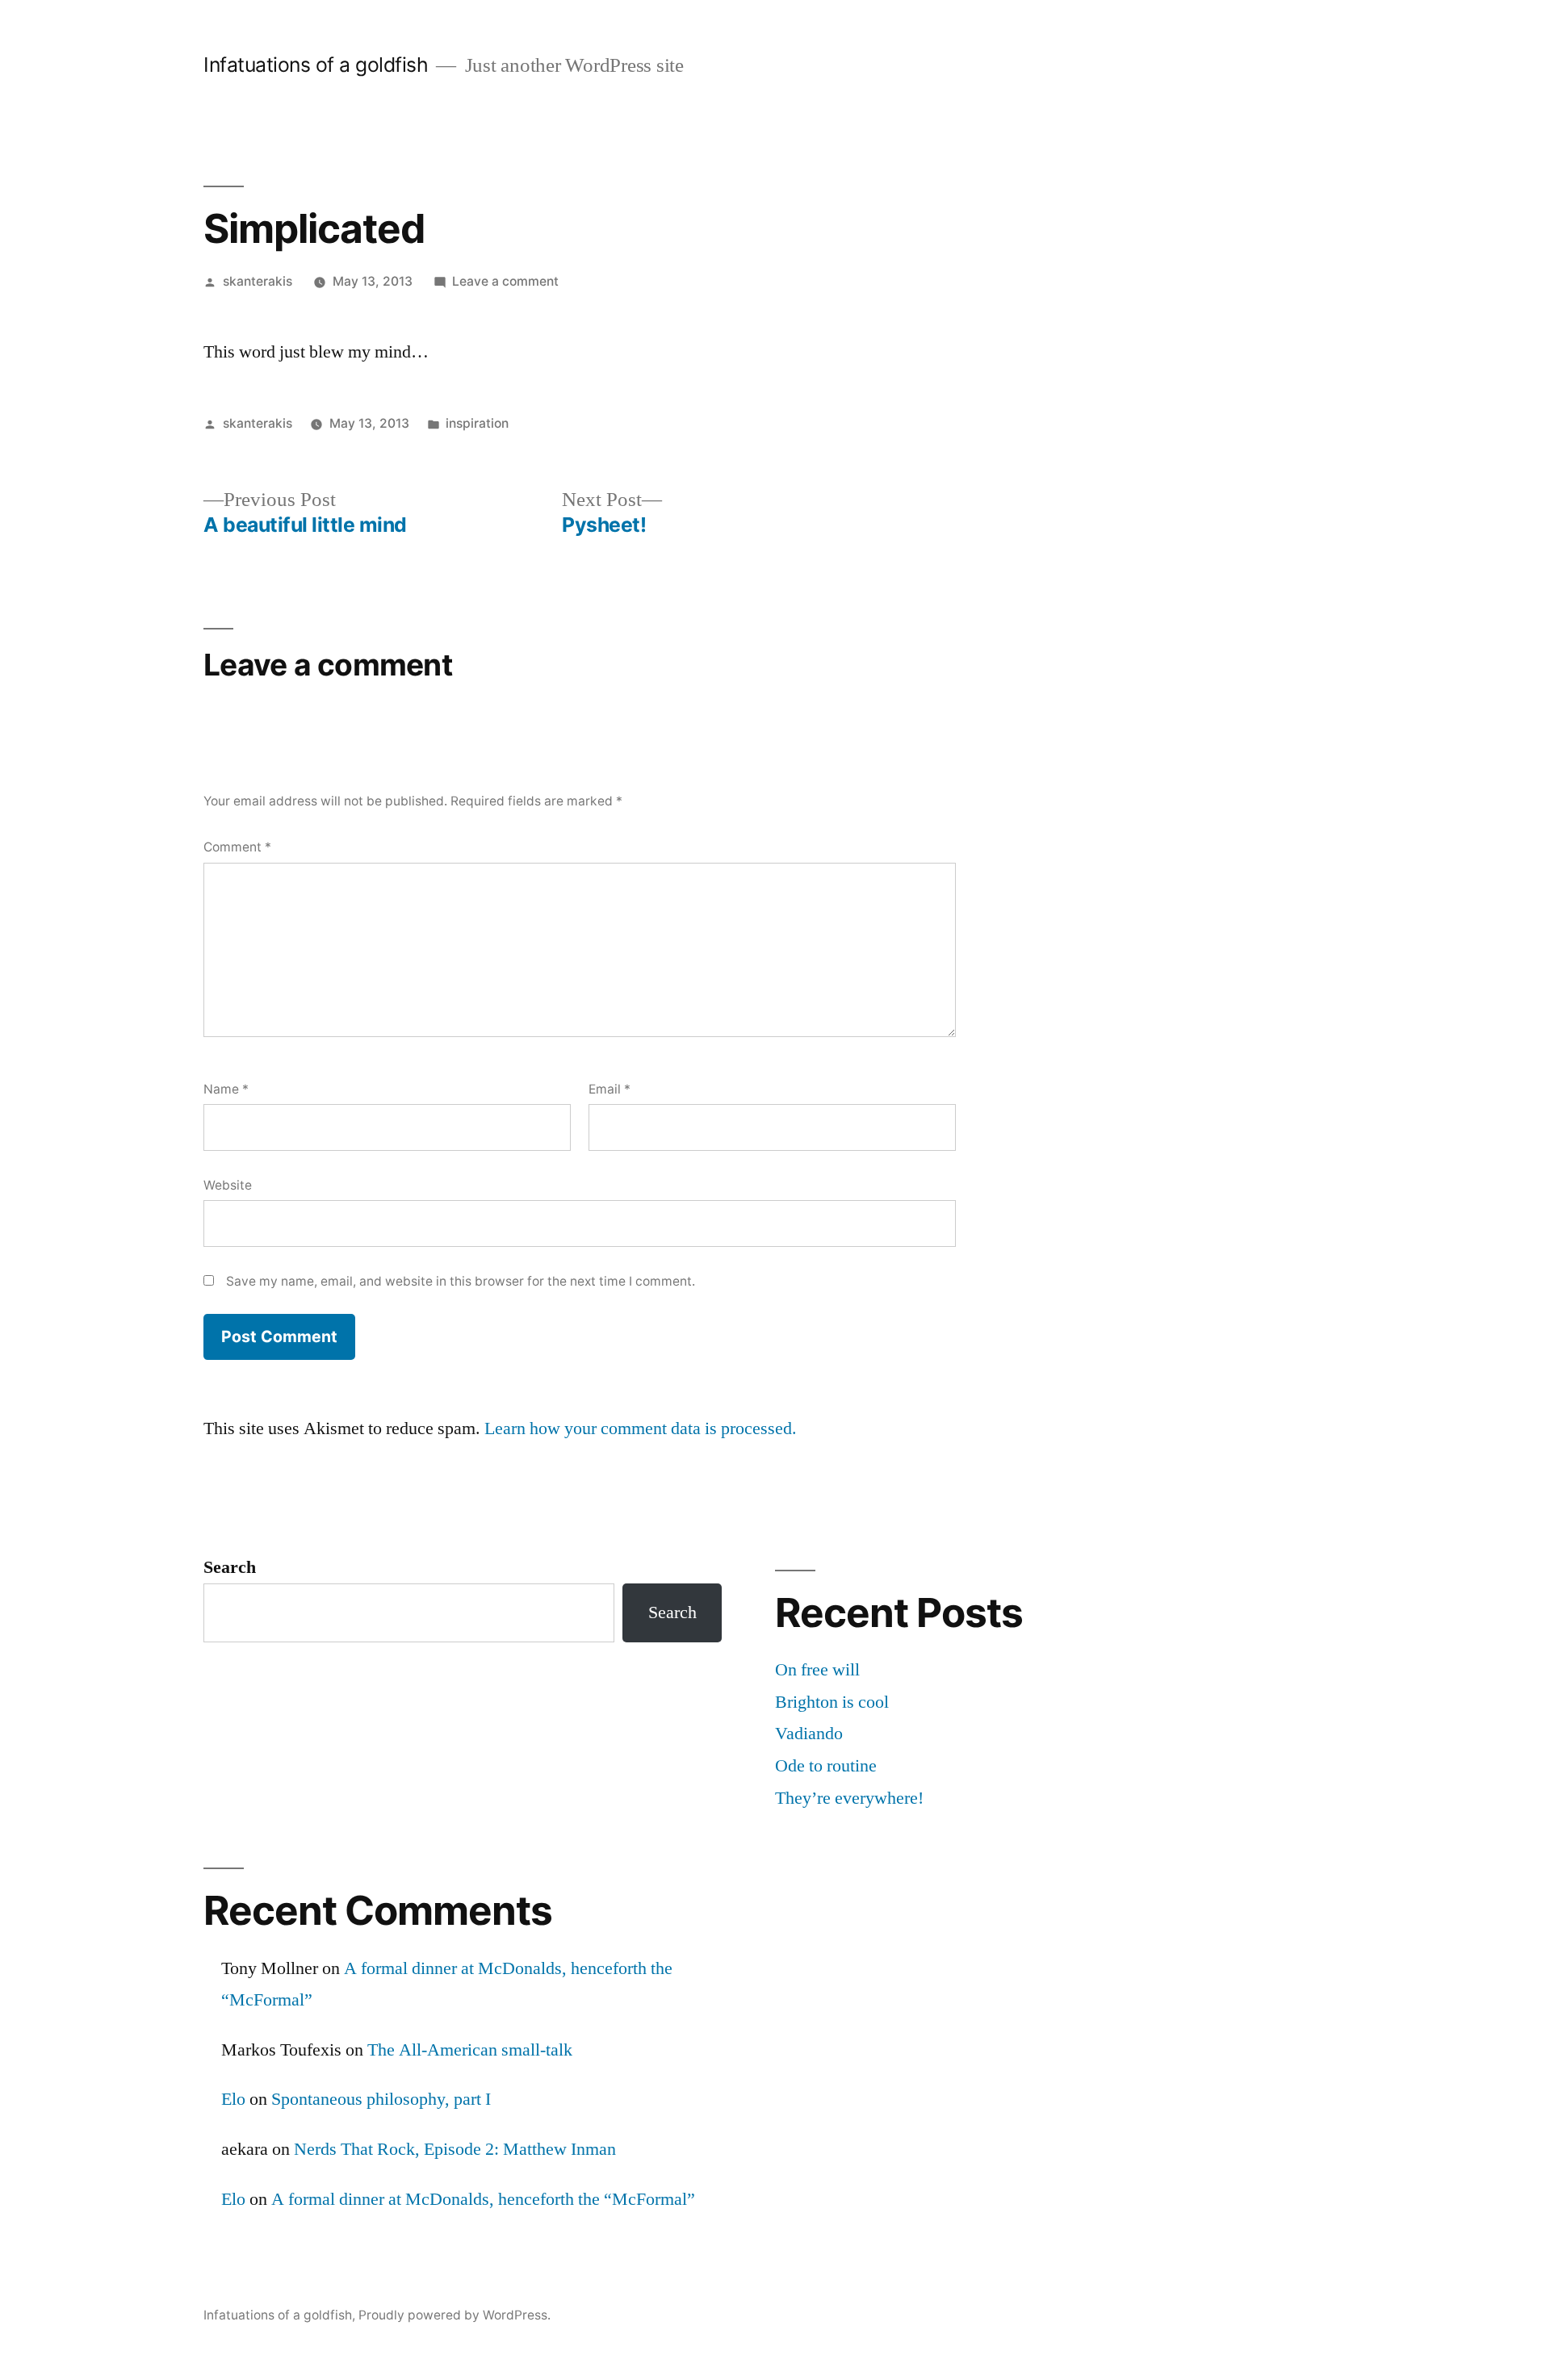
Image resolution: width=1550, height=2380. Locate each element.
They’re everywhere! (849, 1798)
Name (226, 1089)
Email (610, 1089)
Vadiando (809, 1734)
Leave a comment (505, 281)
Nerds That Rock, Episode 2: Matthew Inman (455, 2149)
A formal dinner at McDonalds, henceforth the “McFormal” (483, 2199)
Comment (237, 847)
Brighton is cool (832, 1702)
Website (228, 1185)
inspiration (477, 423)
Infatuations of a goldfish (316, 65)
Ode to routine (826, 1766)
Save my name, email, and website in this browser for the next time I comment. (461, 1281)
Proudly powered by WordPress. (455, 2315)
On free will (817, 1670)
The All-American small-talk (470, 2050)
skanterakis (258, 281)
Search (230, 1567)
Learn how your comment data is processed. (641, 1428)
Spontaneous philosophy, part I (381, 2099)
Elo (233, 2099)
